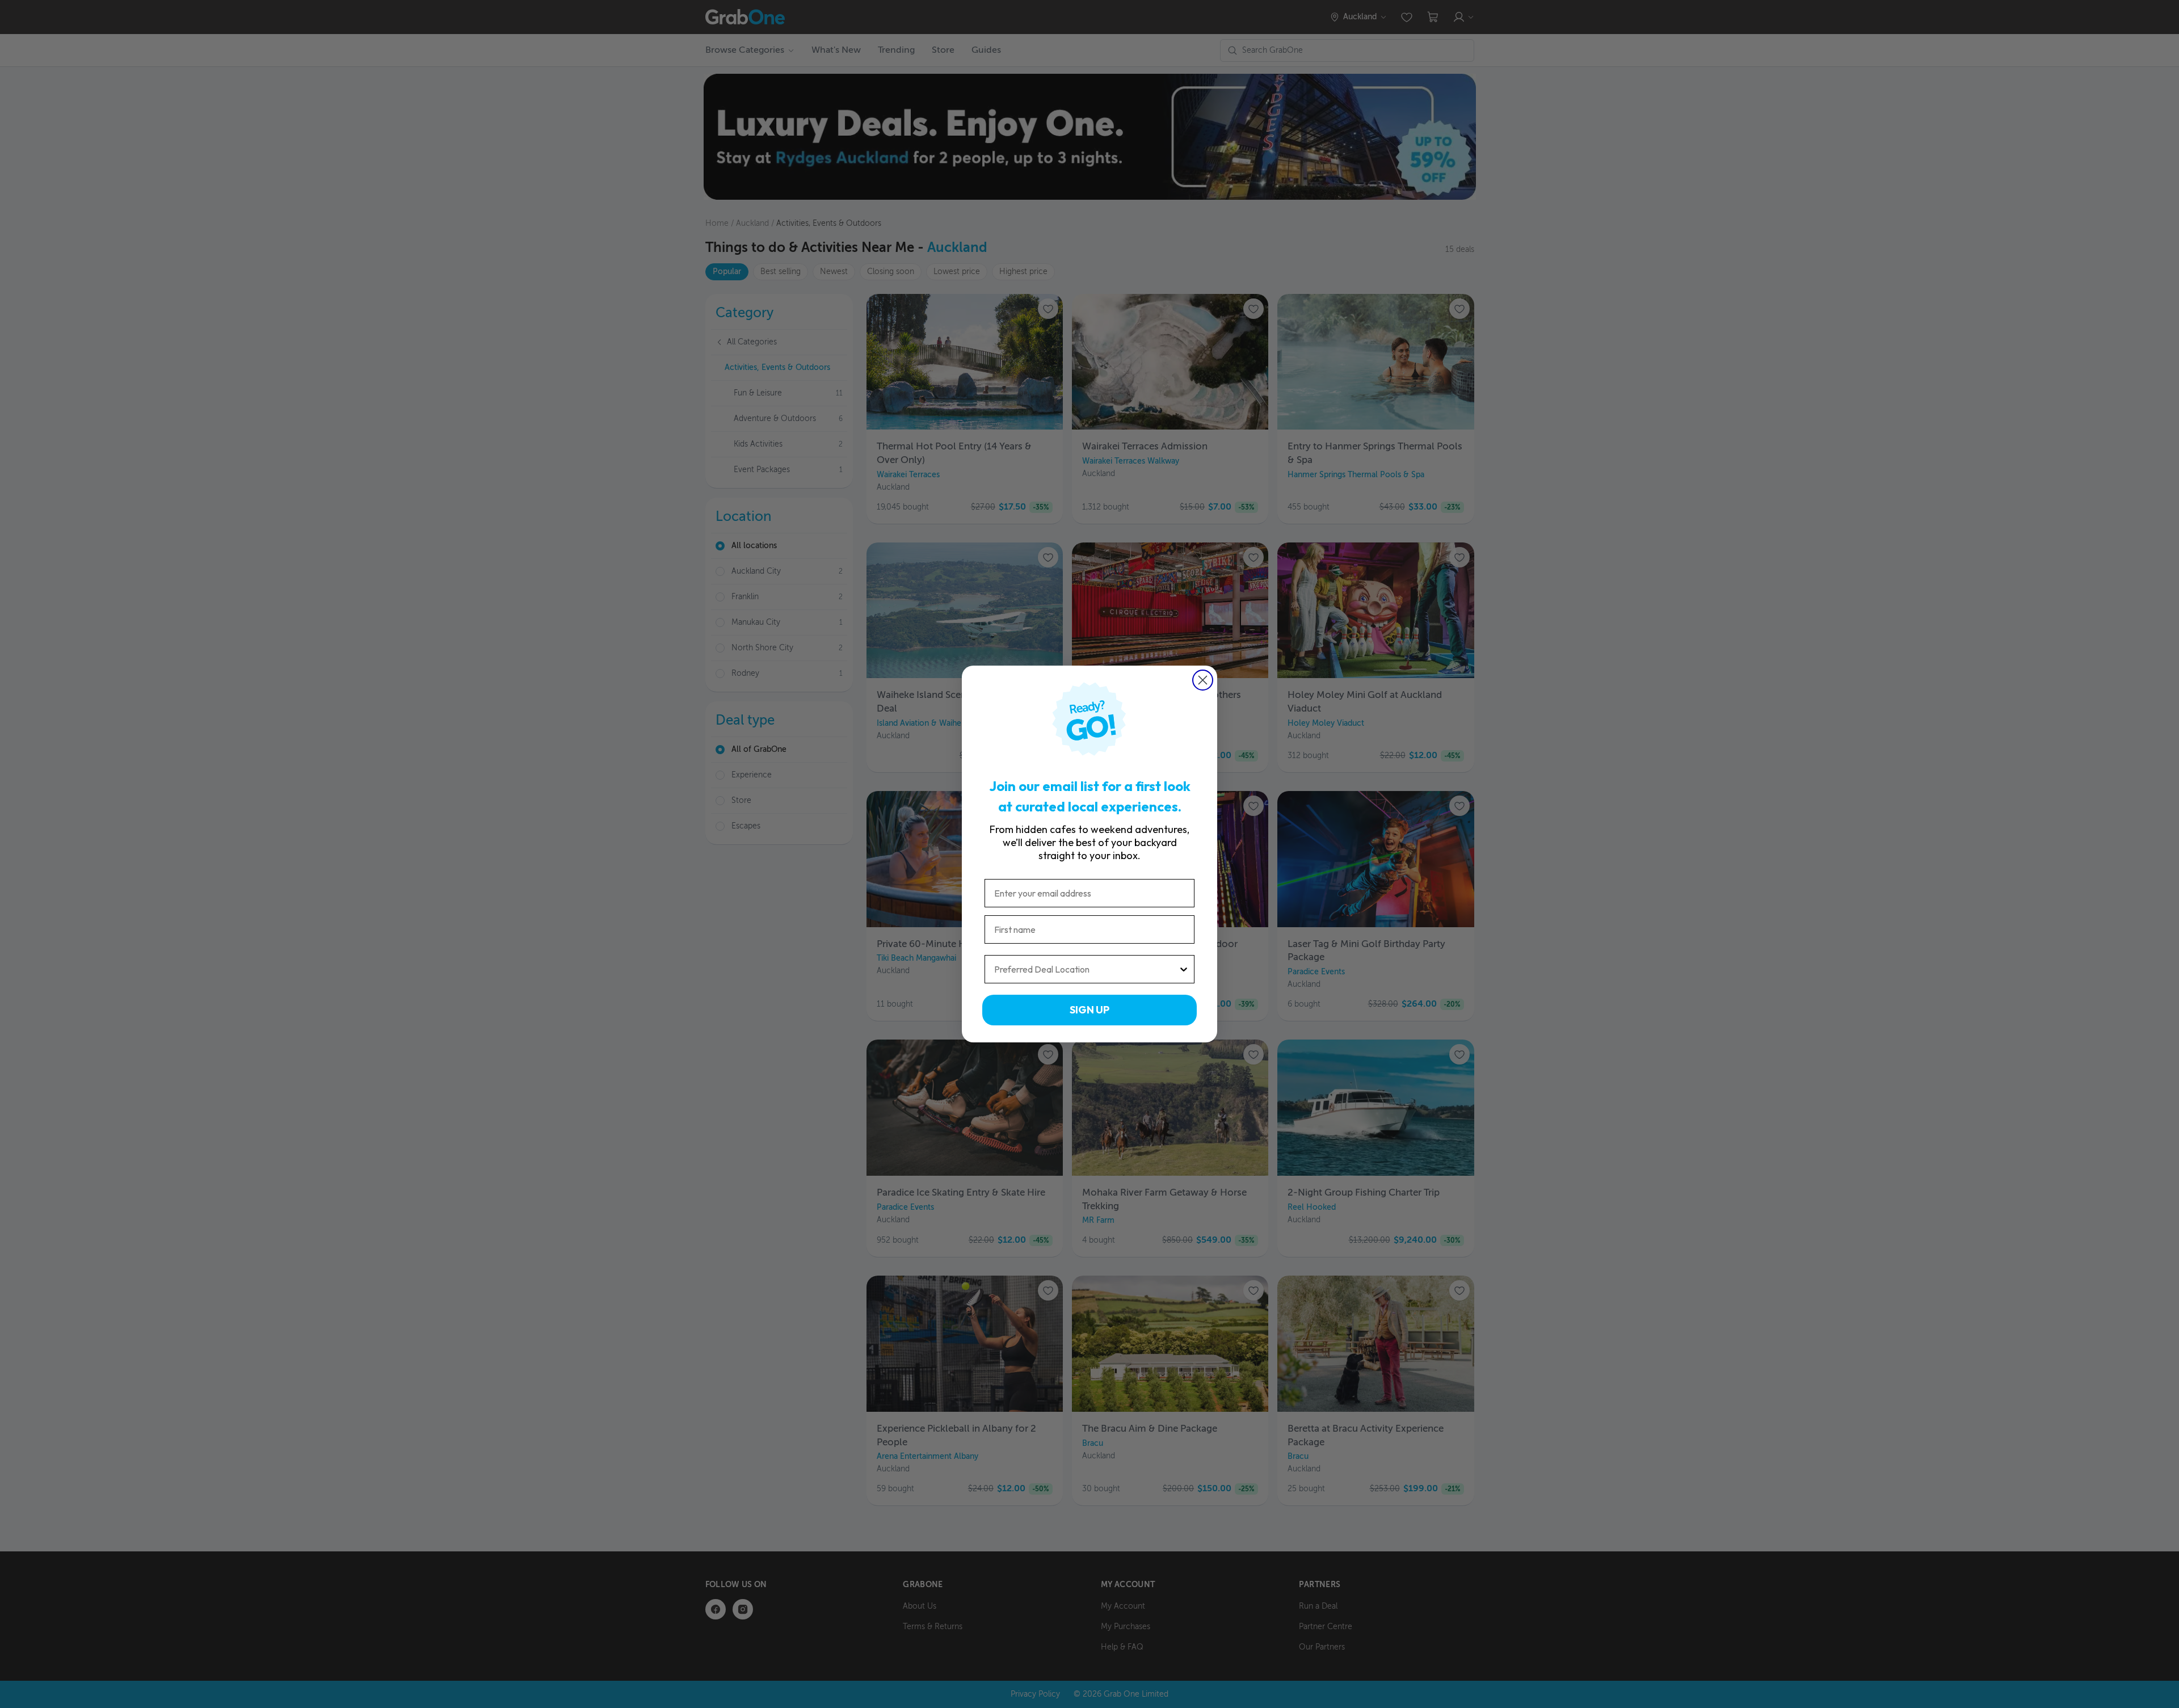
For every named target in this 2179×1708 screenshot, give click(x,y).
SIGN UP (1089, 1010)
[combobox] (1086, 969)
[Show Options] (1184, 969)
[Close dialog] (1203, 680)
